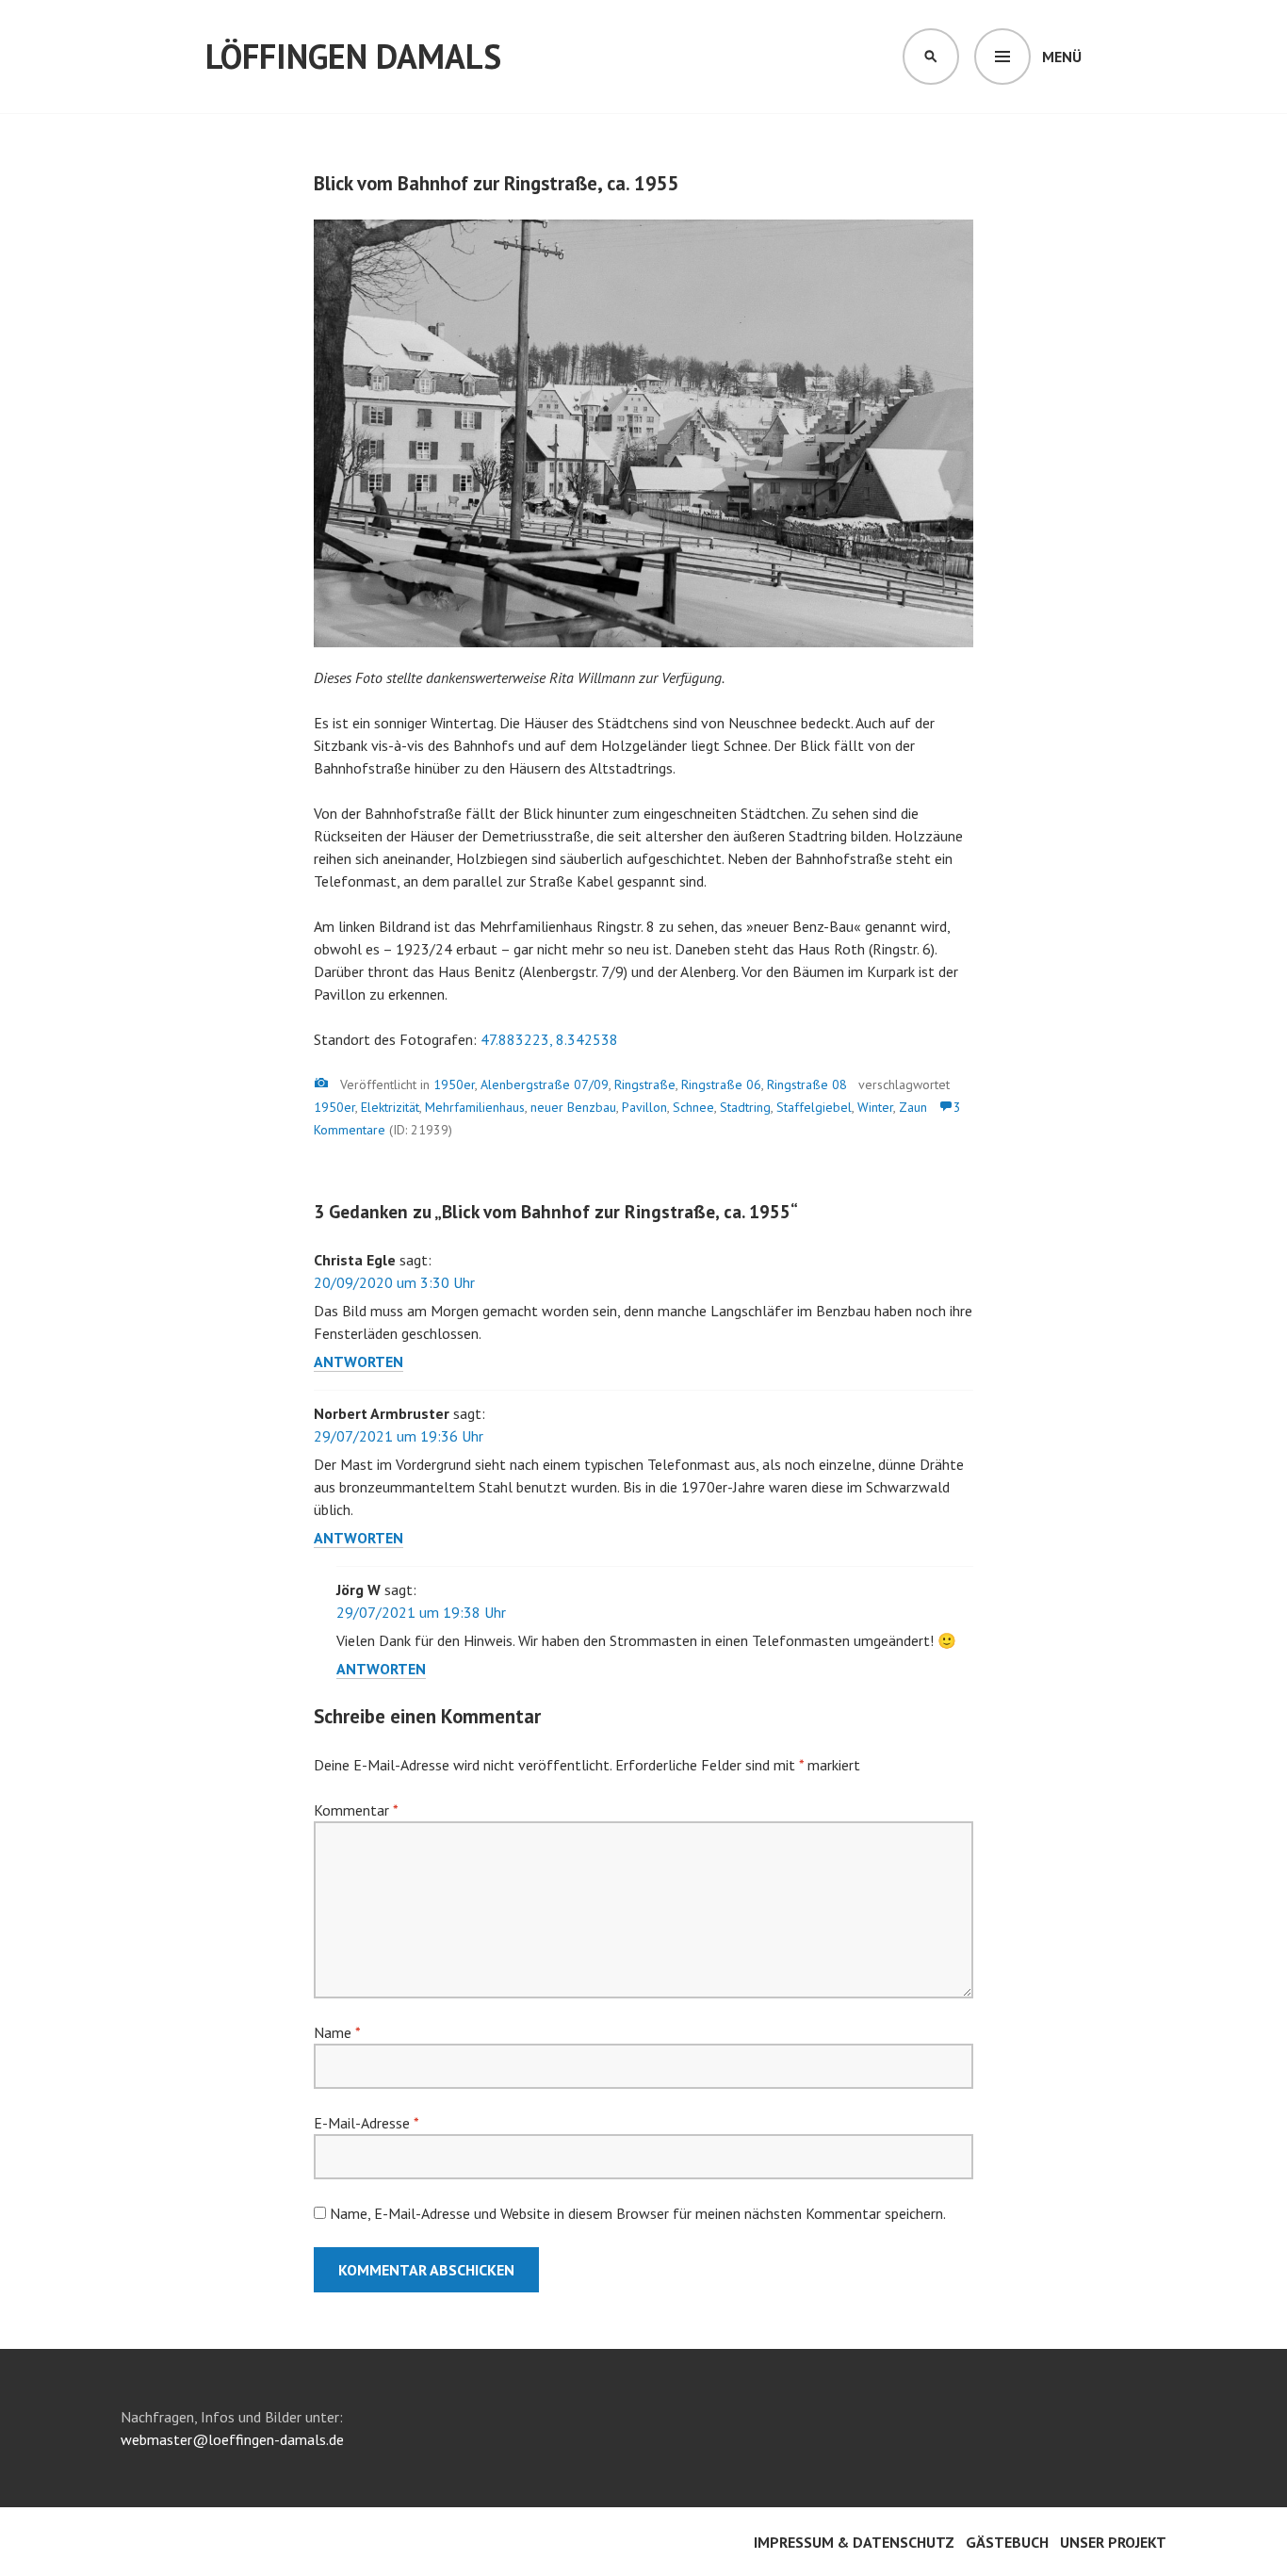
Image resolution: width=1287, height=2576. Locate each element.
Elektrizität (390, 1107)
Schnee (693, 1107)
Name (337, 2032)
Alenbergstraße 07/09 (545, 1084)
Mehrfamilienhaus (475, 1107)
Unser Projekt (1113, 2542)
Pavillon (644, 1107)
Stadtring (745, 1107)
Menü (1062, 57)
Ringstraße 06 (721, 1084)
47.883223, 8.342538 (549, 1039)
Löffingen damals (353, 56)
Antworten (358, 1361)
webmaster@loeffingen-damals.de (232, 2439)
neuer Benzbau (573, 1107)
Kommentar (356, 1810)
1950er (454, 1084)
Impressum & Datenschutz (854, 2542)
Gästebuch (1007, 2542)
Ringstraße (645, 1084)
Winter (875, 1107)
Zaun (913, 1107)
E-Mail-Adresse (366, 2123)
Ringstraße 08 (807, 1084)
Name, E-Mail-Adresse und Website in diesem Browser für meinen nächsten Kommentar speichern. (638, 2213)
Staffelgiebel (814, 1107)
